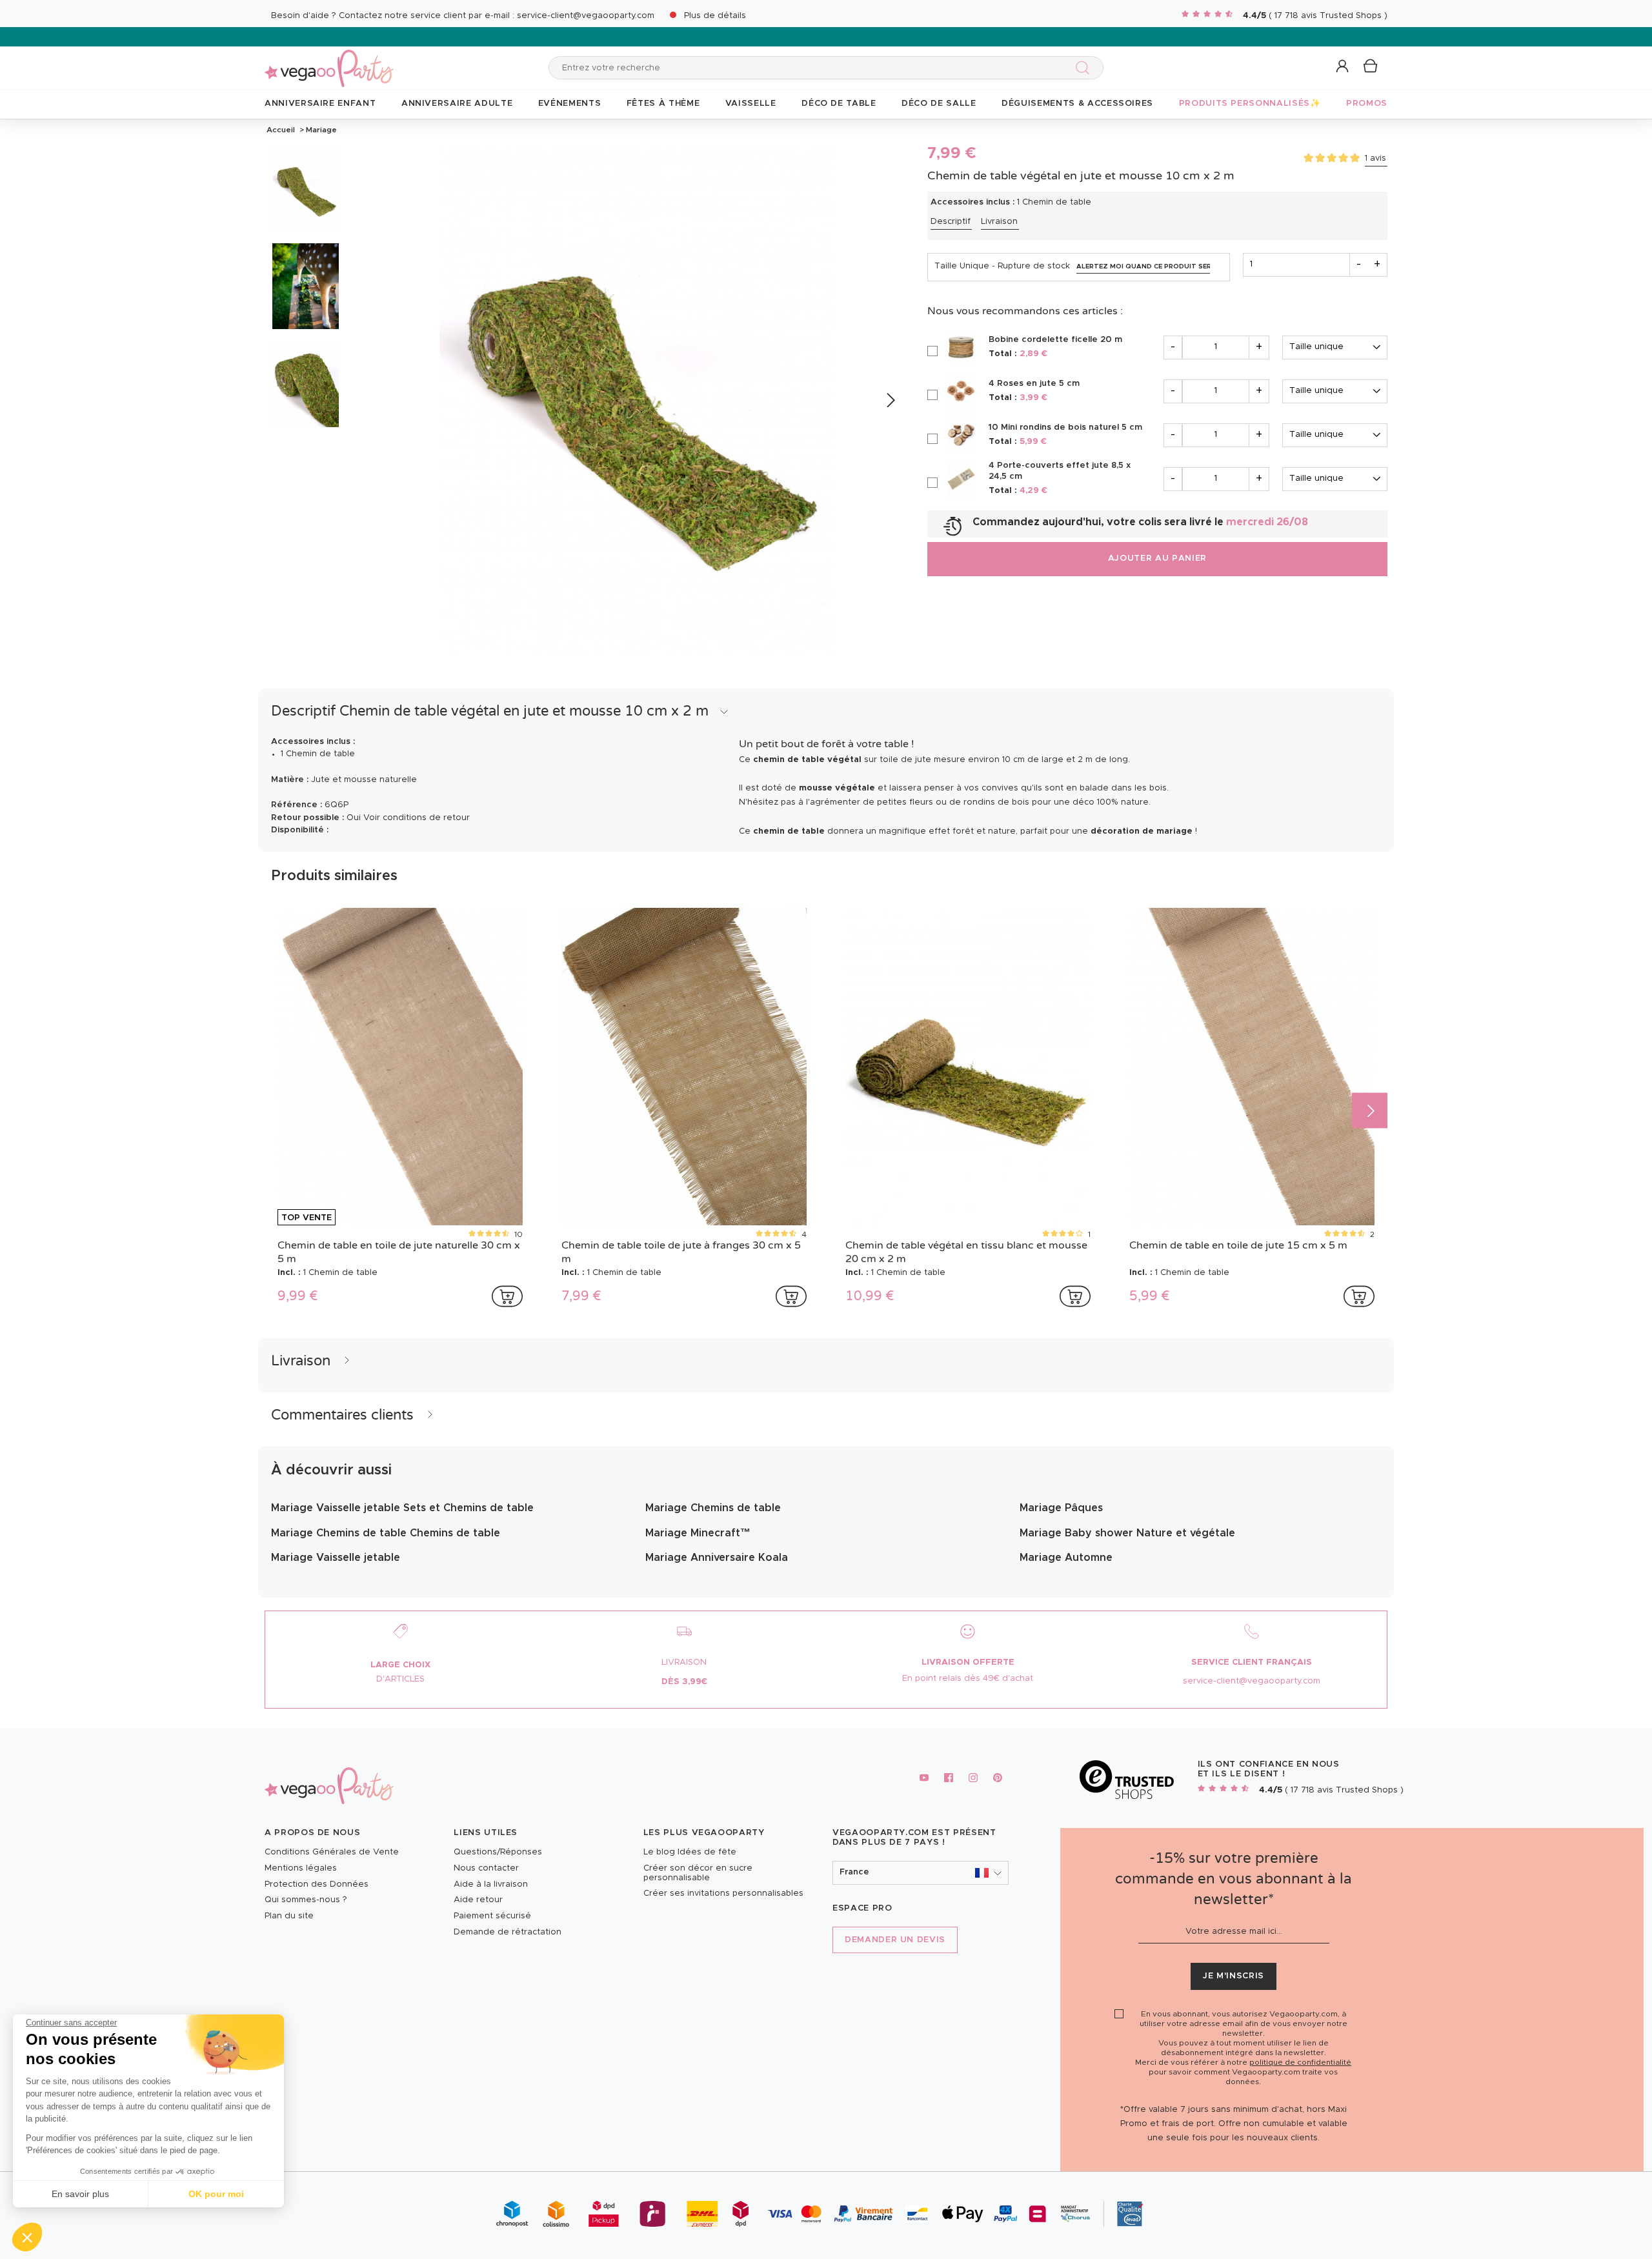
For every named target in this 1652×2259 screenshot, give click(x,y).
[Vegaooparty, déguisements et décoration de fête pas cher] (329, 61)
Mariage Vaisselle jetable (336, 1558)
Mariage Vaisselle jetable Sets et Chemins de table (402, 1508)
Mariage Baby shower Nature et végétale (1127, 1533)
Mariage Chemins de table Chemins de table (386, 1533)
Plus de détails (715, 16)
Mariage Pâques (1061, 1508)
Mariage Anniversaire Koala (717, 1558)
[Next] (890, 400)
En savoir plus (80, 2194)
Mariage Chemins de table (713, 1508)
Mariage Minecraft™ (698, 1533)
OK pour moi (216, 2194)
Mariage (320, 130)
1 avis (1375, 158)
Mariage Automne (1066, 1558)
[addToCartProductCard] (507, 1296)
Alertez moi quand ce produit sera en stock (1143, 266)
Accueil (281, 130)
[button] (27, 2237)
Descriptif (951, 222)
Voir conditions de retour (417, 818)
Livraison (999, 222)
